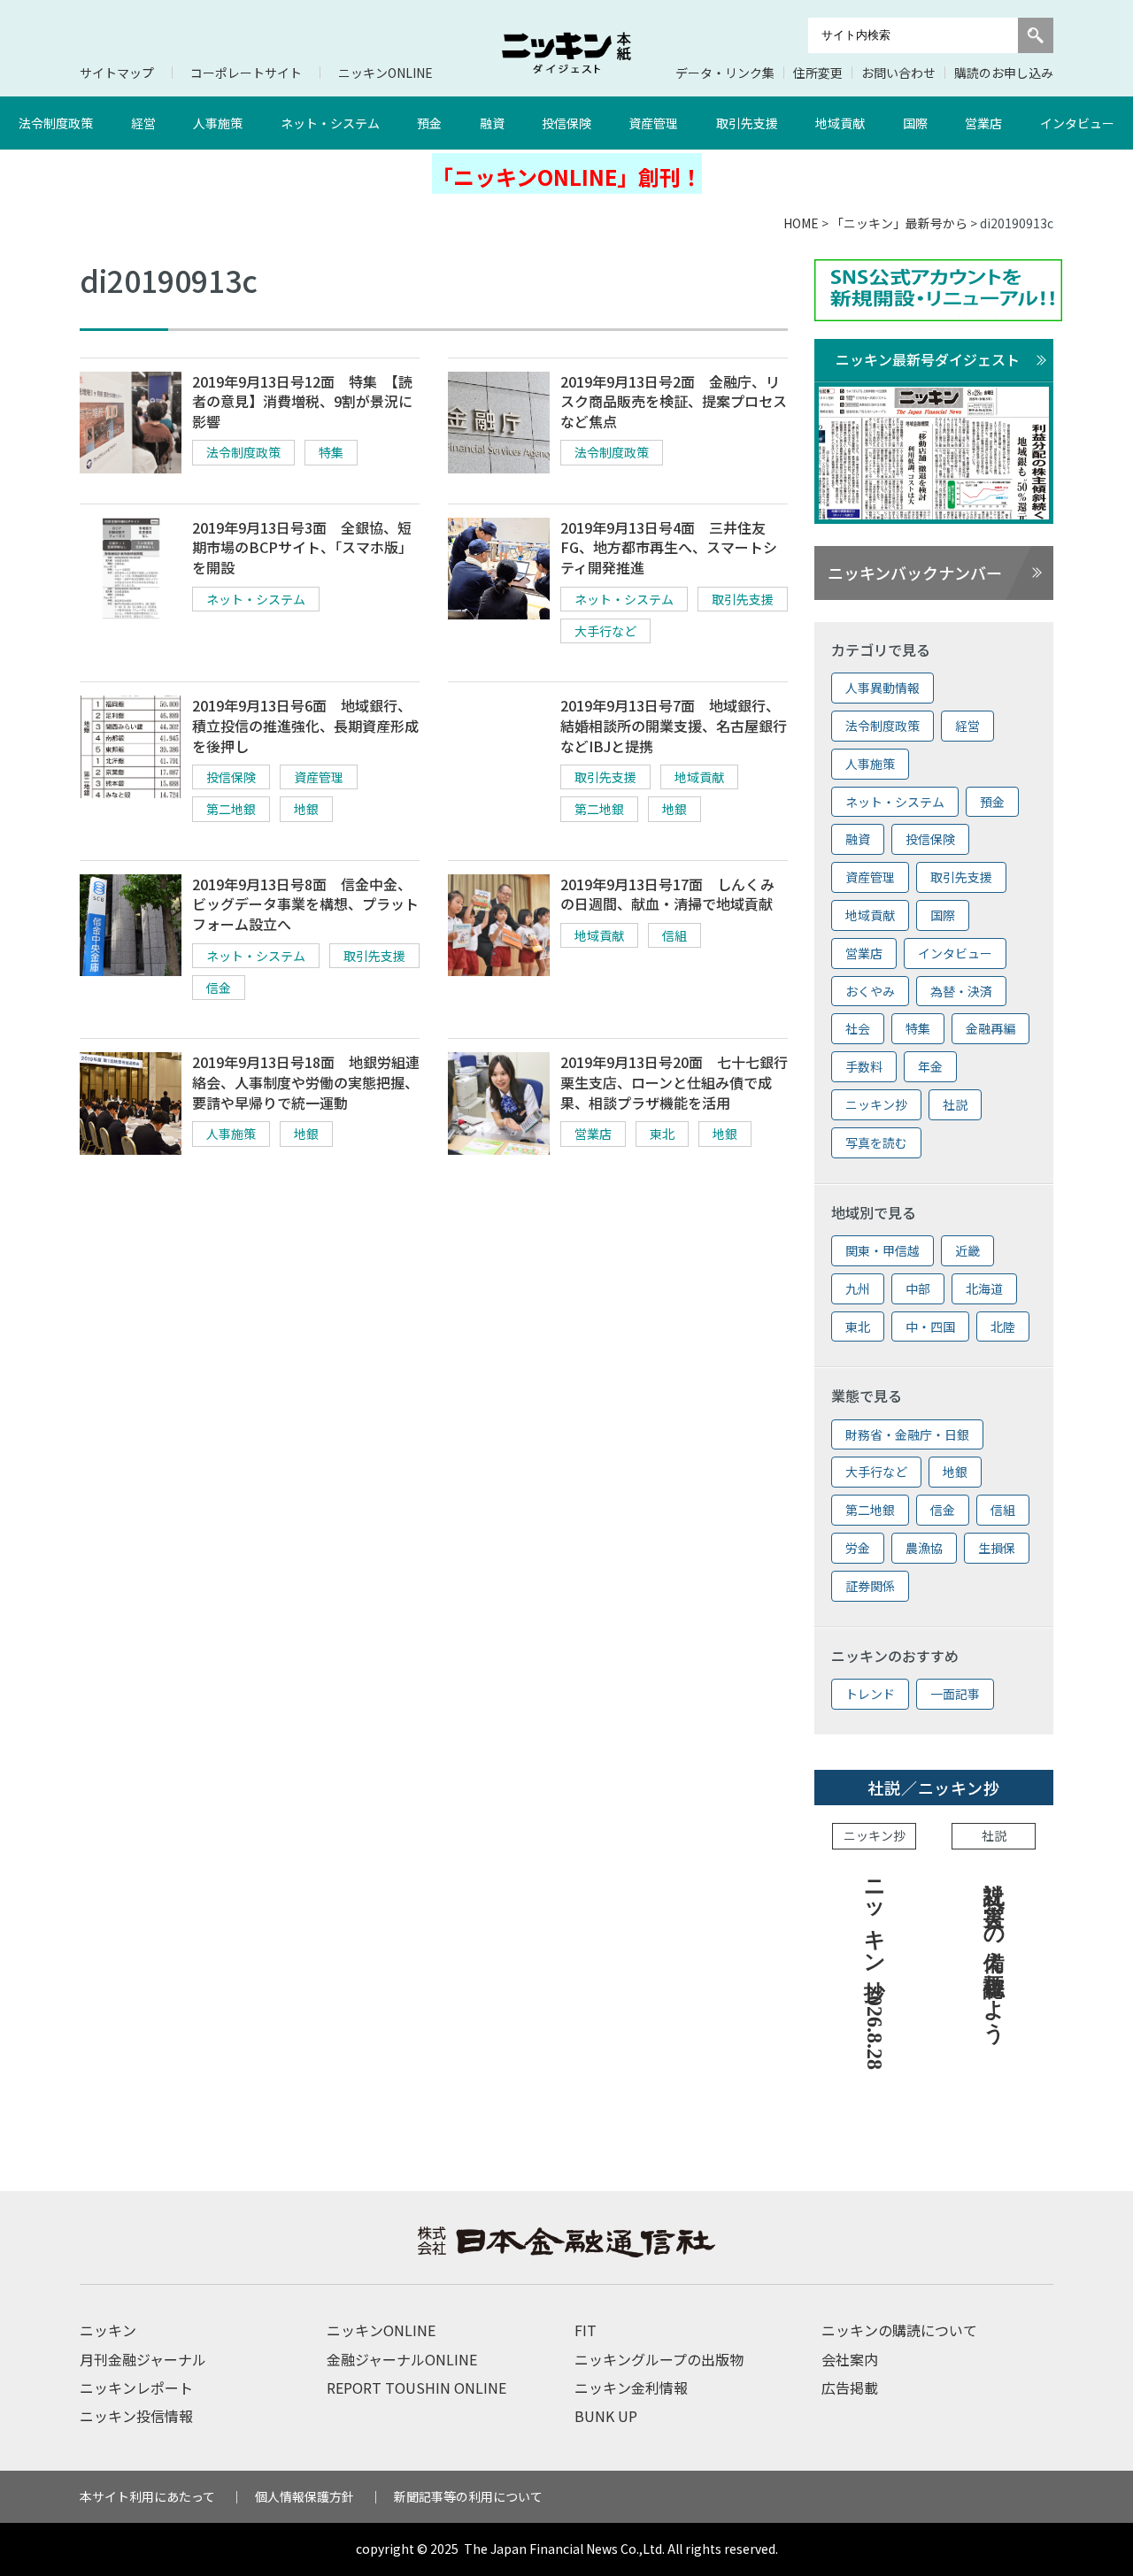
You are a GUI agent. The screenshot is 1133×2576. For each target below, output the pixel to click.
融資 (492, 123)
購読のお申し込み (1004, 73)
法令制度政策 (56, 123)
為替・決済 (961, 991)
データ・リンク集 (725, 73)
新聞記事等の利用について (468, 2496)
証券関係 (870, 1586)
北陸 (1003, 1326)
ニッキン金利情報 (631, 2388)
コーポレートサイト (246, 73)
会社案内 (850, 2359)
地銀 (306, 809)
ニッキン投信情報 (136, 2416)
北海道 (984, 1288)
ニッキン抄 (876, 1104)
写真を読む (876, 1142)
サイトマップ (117, 73)
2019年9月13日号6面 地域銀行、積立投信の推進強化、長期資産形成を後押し (305, 725)
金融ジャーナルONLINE (402, 2359)
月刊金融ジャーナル (143, 2359)
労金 (858, 1548)
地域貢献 (840, 123)
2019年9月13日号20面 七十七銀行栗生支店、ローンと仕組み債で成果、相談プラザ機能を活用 (674, 1082)
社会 (858, 1028)
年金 (930, 1066)
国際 (915, 123)
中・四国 (930, 1326)
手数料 (864, 1066)
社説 (955, 1104)
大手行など (605, 631)
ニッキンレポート (136, 2388)
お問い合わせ (898, 73)
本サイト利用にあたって (147, 2496)
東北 (662, 1134)
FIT (586, 2330)
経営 (143, 123)
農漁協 (924, 1548)
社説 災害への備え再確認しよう (994, 1949)
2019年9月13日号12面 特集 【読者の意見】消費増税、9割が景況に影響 (302, 401)
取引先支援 (747, 123)
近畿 (967, 1250)
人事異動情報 (883, 688)
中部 (918, 1288)
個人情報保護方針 (304, 2496)
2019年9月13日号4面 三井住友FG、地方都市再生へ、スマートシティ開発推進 (669, 547)
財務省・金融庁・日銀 (907, 1434)
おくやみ (870, 991)
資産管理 (653, 123)
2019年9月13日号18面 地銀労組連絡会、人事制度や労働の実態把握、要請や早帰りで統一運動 (306, 1082)
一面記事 (955, 1694)
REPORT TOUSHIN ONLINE (416, 2388)
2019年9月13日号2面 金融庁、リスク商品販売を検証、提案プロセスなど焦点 (674, 401)
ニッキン (108, 2330)
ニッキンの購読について (899, 2330)
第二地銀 (231, 809)
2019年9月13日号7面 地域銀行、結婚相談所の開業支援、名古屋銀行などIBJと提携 (674, 725)
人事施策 (218, 123)
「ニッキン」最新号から (899, 223)
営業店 (983, 123)
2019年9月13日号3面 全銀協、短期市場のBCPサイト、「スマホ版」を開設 (302, 547)
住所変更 (818, 73)
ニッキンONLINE (385, 73)
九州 (858, 1288)
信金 (219, 988)
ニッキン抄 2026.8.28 (875, 1969)
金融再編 (990, 1028)
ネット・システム (330, 123)
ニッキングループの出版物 (659, 2359)
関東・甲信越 (883, 1250)
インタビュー (1077, 123)
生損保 (997, 1548)
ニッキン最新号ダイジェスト (928, 359)
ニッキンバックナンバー (915, 573)
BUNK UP (606, 2416)
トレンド (870, 1694)
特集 (331, 452)
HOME (801, 223)
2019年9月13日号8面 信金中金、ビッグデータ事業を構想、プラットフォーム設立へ (305, 904)
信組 (674, 935)
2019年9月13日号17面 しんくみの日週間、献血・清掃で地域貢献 (667, 894)
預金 (429, 123)
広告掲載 (850, 2388)
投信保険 (566, 123)
